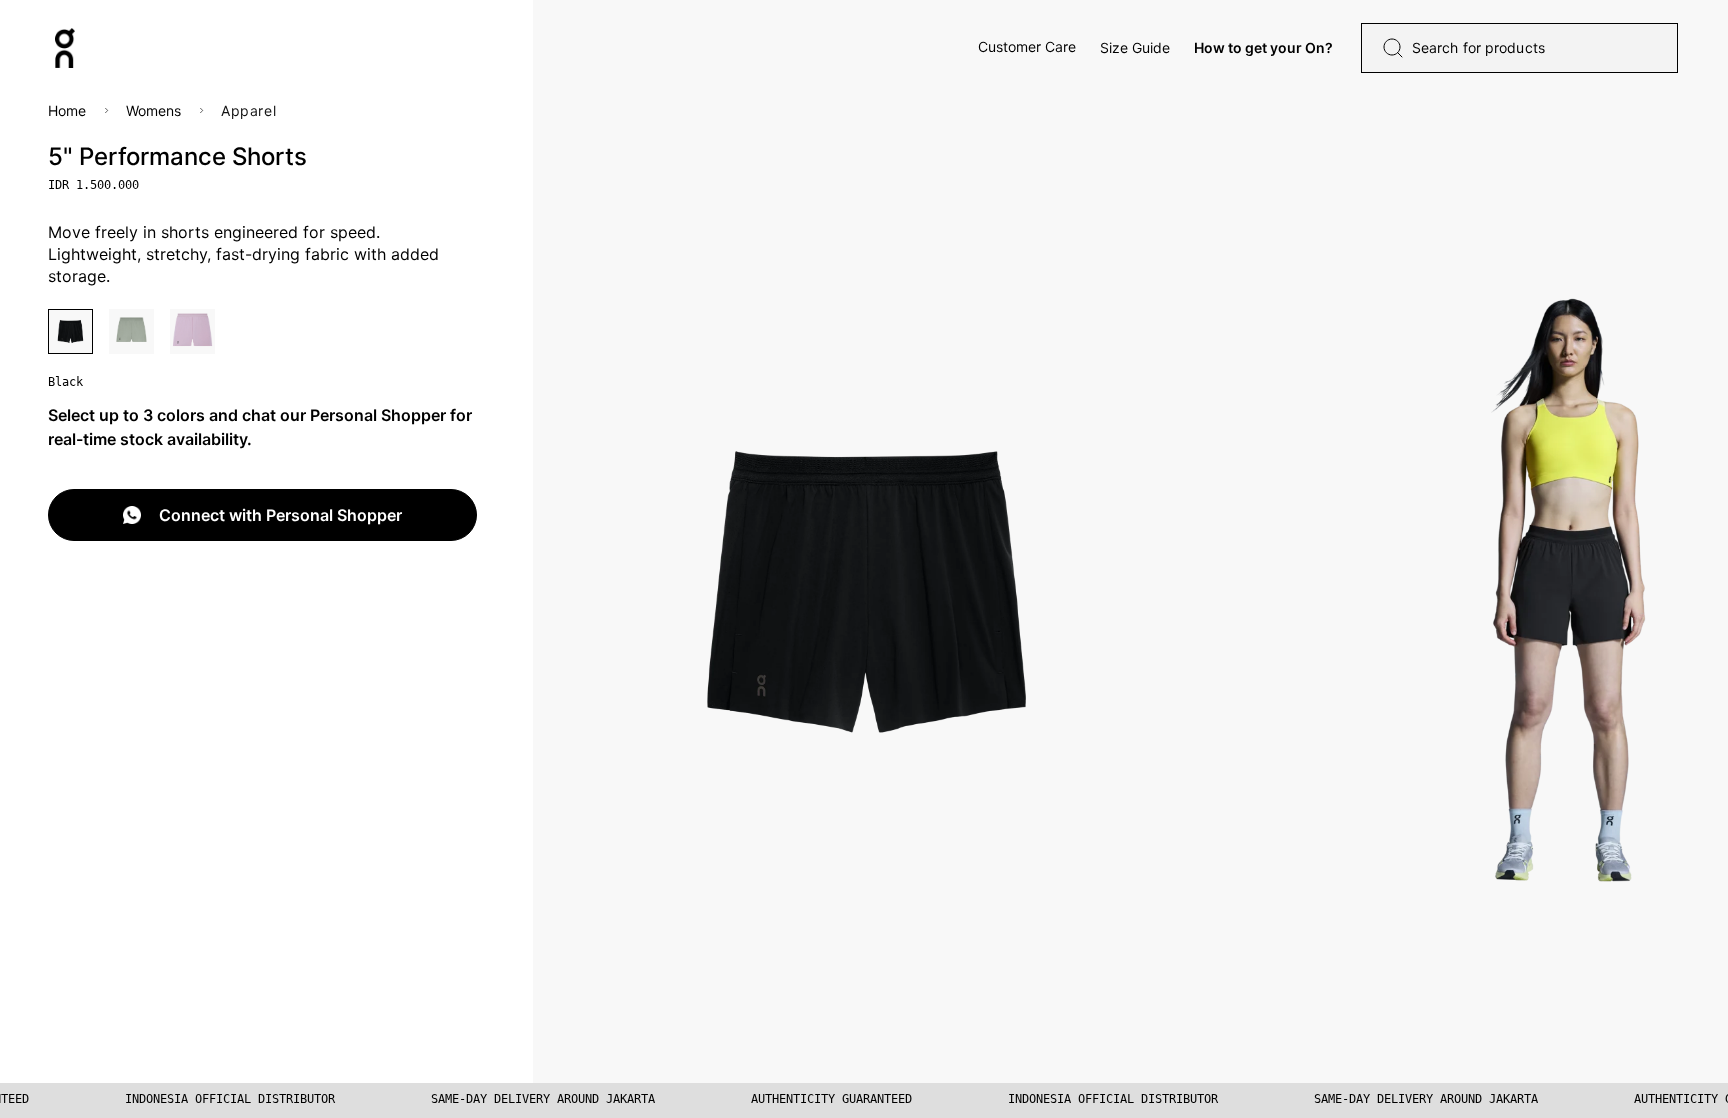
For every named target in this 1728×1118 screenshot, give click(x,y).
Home (67, 111)
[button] (1027, 47)
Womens (153, 111)
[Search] (1393, 48)
